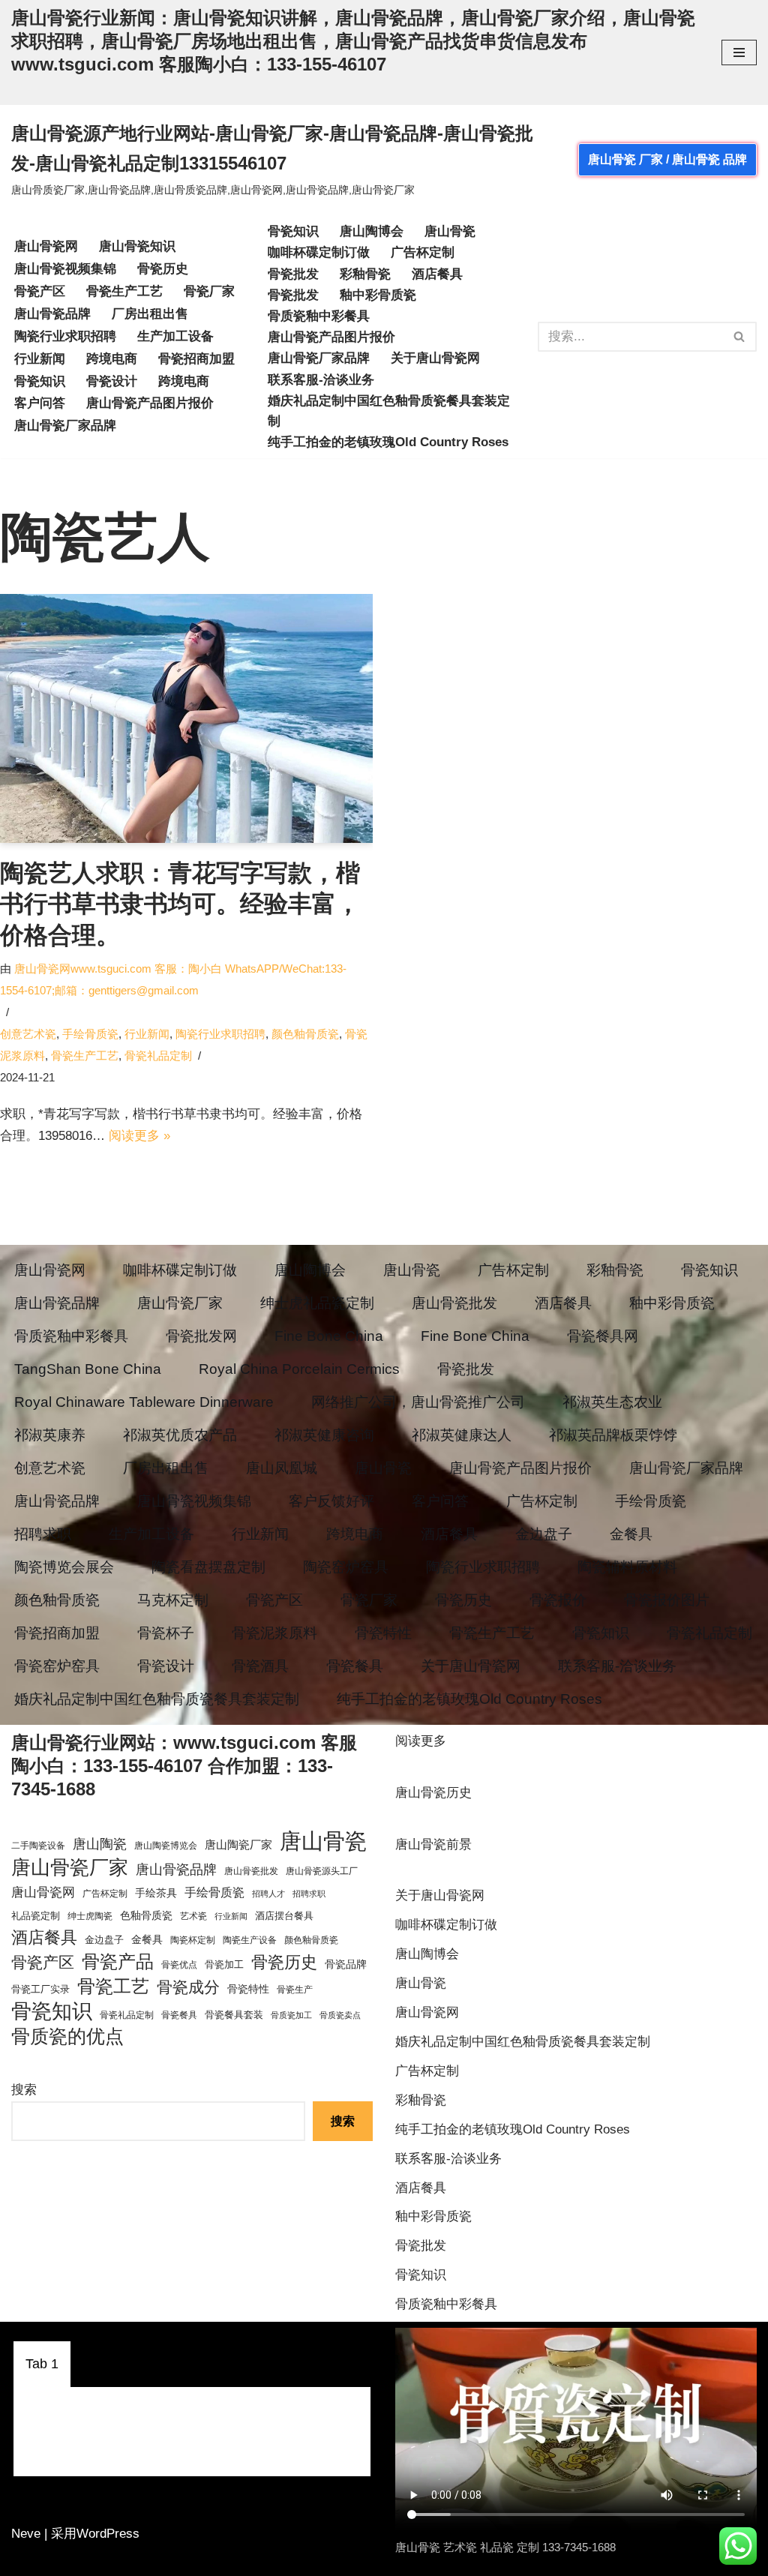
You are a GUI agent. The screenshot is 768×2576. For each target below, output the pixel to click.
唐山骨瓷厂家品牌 (65, 426)
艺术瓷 (193, 1916)
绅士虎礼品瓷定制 (317, 1303)
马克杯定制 (173, 1600)
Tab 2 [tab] (103, 2364)
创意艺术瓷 (28, 1034)
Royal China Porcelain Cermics (299, 1369)
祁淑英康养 (50, 1435)
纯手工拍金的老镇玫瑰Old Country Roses (388, 442)
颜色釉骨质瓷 (305, 1034)
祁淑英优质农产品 (180, 1435)
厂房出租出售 (150, 314)
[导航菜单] (739, 52)
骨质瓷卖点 (340, 2015)
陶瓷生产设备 (250, 1940)
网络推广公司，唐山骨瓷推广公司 (418, 1402)
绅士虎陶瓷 (90, 1916)
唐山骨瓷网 (46, 246)
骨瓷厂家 (209, 291)
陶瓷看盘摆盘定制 (208, 1567)
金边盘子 (544, 1534)
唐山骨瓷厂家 (180, 1303)
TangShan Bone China (88, 1369)
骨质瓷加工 (291, 2015)
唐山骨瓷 (450, 231)
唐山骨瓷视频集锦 (65, 269)
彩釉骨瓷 (365, 274)
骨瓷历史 (163, 269)
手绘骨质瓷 (90, 1034)
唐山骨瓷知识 (137, 246)
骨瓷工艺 (113, 1986)
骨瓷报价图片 (667, 1600)
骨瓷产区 (40, 291)
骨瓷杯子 (166, 1633)
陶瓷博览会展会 (64, 1567)
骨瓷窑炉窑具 (57, 1666)
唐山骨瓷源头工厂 (322, 1871)
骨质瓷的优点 (67, 2036)
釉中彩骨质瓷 (378, 295)
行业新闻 (40, 359)
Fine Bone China (329, 1336)
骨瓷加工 (224, 1964)
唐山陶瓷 (100, 1844)
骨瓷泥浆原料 (274, 1633)
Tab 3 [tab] (165, 2364)
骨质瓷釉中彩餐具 (319, 316)
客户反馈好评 (331, 1501)
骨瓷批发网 (201, 1336)
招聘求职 (43, 1534)
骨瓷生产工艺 (124, 291)
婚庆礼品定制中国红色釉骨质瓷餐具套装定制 (389, 411)
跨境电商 (112, 359)
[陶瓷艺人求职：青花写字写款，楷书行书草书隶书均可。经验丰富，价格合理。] (186, 718)
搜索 (24, 2090)
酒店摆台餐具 (284, 1916)
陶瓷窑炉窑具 (346, 1567)
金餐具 (631, 1534)
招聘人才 (268, 1894)
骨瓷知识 (40, 381)
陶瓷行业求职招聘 (65, 336)
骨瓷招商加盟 (196, 359)
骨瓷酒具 (260, 1666)
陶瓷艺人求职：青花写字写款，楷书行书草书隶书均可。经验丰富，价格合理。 (180, 904)
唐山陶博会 (372, 231)
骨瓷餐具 (355, 1666)
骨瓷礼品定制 (158, 1056)
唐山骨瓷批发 (454, 1303)
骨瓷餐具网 (603, 1336)
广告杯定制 (423, 252)
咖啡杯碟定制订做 (319, 252)
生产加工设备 (175, 336)
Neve (26, 2534)
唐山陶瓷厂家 (238, 1844)
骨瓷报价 (558, 1600)
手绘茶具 (156, 1893)
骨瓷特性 (383, 1633)
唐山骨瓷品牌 (52, 314)
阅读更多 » (139, 1136)
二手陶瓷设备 (38, 1846)
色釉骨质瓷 (146, 1916)
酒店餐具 (437, 274)
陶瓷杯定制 (193, 1940)
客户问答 (40, 403)
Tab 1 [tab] (42, 2364)
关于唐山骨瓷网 (435, 358)
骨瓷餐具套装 (234, 2015)
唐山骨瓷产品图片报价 (150, 403)
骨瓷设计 (112, 381)
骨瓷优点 (179, 1965)
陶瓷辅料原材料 (627, 1567)
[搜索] (740, 337)
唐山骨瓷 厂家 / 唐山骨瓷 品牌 (667, 159)
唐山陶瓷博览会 (166, 1846)
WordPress (108, 2534)
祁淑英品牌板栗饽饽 (613, 1435)
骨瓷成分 (188, 1987)
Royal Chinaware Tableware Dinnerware (144, 1402)
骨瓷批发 (293, 274)
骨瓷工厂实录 (40, 1989)
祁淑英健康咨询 (324, 1435)
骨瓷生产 (295, 1990)
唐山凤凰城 (282, 1468)
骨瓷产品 (118, 1961)
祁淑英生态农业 (612, 1402)
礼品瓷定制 (36, 1916)
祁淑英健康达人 (462, 1435)
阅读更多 (421, 1743)
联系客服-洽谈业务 (321, 380)
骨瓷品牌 (346, 1964)
